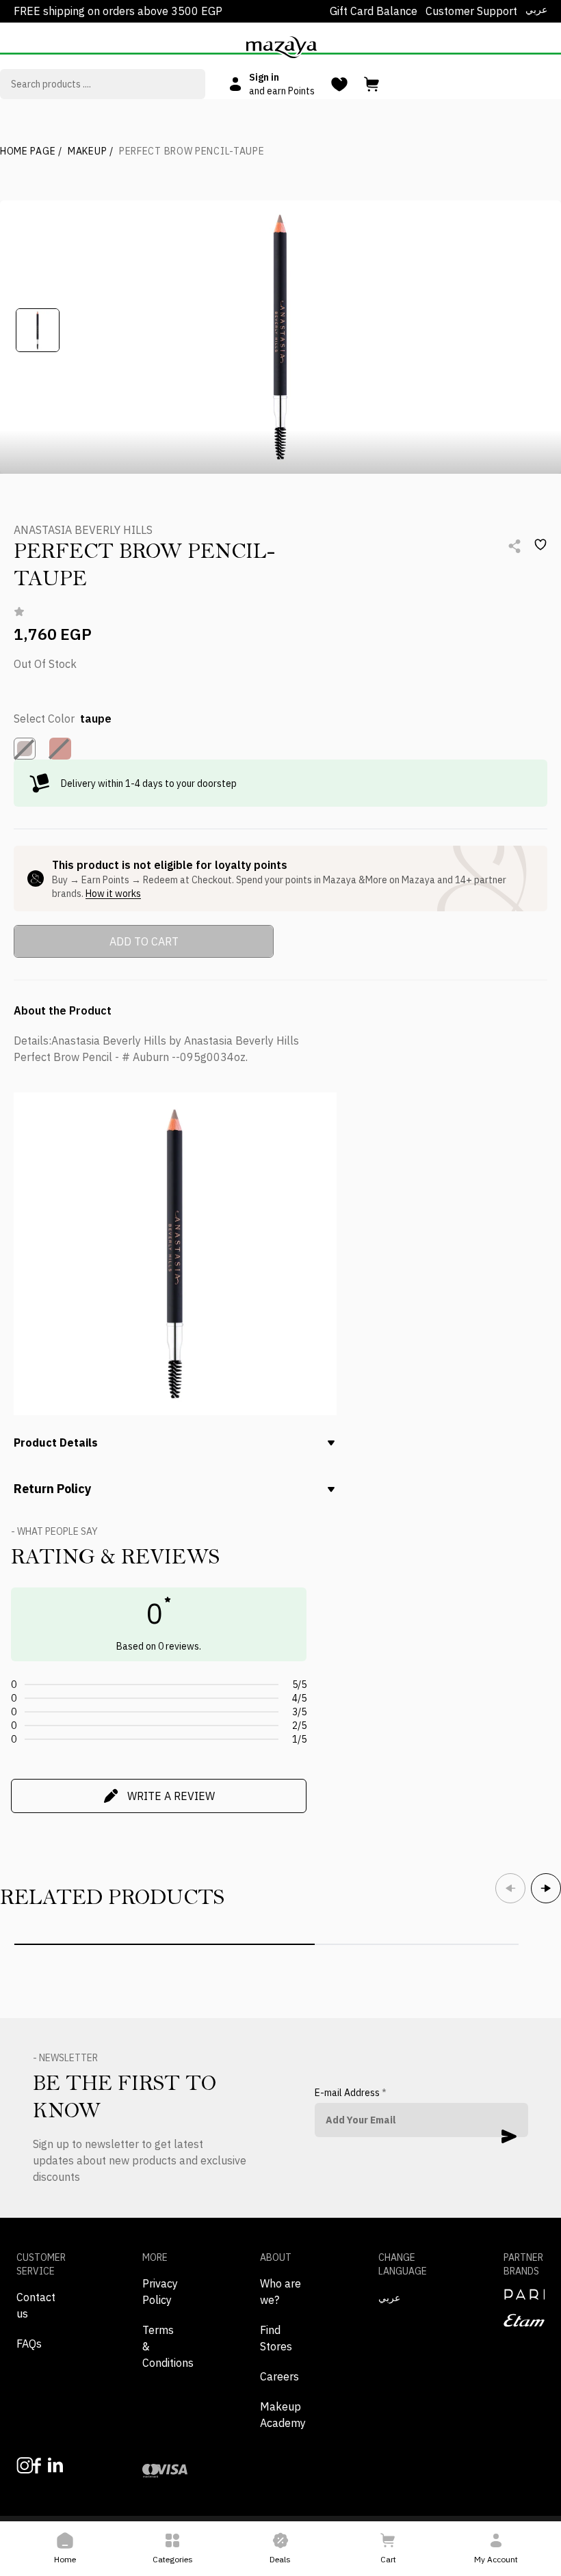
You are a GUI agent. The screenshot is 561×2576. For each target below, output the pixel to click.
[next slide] (546, 1888)
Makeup (91, 151)
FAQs (29, 2344)
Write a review (171, 1796)
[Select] (25, 749)
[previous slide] (510, 1888)
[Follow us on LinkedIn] (49, 2465)
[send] (509, 2136)
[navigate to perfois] (524, 2294)
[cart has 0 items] (373, 84)
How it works (113, 894)
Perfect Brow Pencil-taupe (192, 151)
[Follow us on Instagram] (17, 2466)
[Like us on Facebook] (33, 2466)
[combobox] (103, 84)
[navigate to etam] (524, 2320)
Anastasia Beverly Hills (83, 530)
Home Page (31, 151)
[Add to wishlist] (540, 545)
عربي (536, 10)
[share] (514, 546)
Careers (279, 2376)
